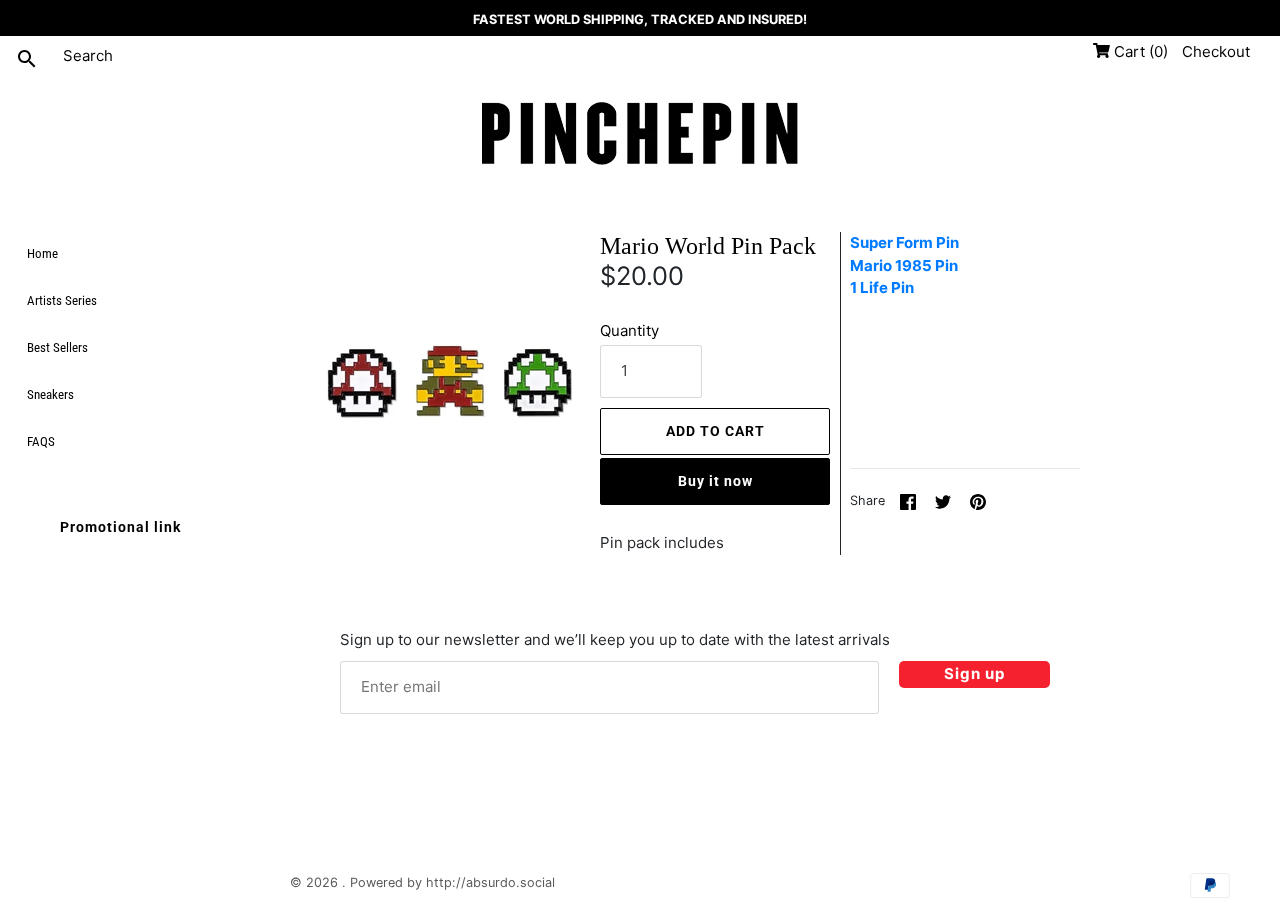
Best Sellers (57, 347)
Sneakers (50, 394)
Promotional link (120, 527)
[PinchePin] (640, 135)
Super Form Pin (904, 242)
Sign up (974, 673)
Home (42, 253)
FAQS (41, 441)
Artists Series (62, 300)
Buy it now (715, 481)
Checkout (1216, 51)
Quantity (629, 330)
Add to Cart (715, 431)
